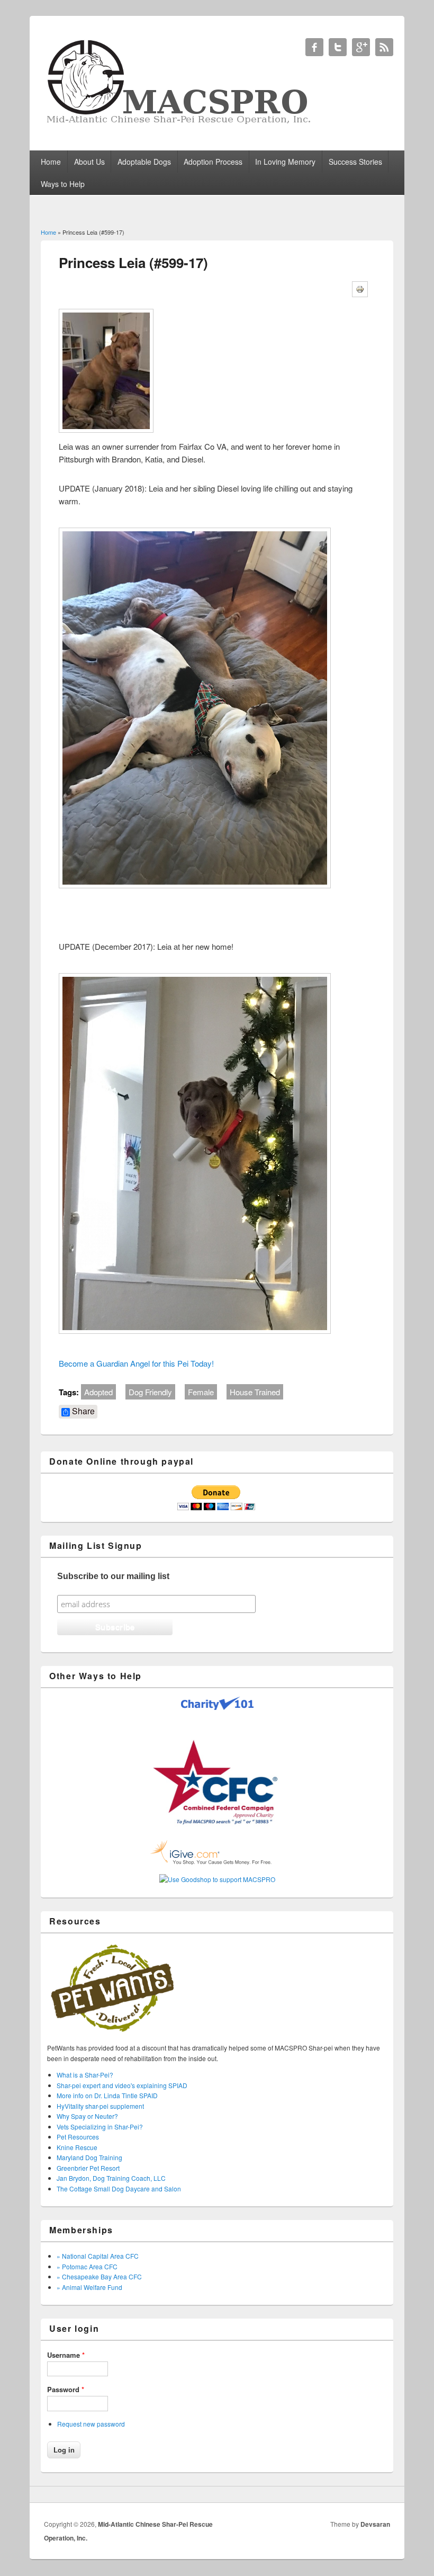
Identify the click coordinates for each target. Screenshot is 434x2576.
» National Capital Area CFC (98, 2256)
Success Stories (355, 162)
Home (51, 162)
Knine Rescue (77, 2147)
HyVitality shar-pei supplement (100, 2106)
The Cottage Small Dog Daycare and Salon (119, 2189)
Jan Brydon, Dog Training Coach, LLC (111, 2178)
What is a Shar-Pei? (85, 2075)
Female (201, 1392)
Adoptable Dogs (144, 162)
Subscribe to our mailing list (113, 1576)
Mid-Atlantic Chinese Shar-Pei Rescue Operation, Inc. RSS (384, 47)
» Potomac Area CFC (87, 2266)
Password (66, 2389)
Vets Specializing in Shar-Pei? (100, 2127)
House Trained (255, 1392)
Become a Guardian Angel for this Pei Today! (136, 1363)
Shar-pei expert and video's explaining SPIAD (122, 2085)
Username (66, 2355)
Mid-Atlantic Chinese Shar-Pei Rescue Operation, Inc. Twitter (338, 47)
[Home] (180, 124)
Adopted (98, 1392)
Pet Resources (78, 2137)
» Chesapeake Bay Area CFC (99, 2276)
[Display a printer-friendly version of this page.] (364, 287)
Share (82, 1411)
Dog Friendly (150, 1392)
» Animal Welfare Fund (89, 2287)
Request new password (91, 2424)
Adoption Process (213, 162)
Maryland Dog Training (89, 2157)
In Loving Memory (285, 162)
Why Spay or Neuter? (87, 2116)
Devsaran (375, 2524)
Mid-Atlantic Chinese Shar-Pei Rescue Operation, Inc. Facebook (314, 47)
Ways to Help (63, 184)
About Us (89, 162)
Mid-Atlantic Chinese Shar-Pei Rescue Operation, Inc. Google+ (361, 47)
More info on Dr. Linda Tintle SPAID (107, 2095)
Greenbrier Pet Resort (88, 2168)
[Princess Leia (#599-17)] (110, 434)
